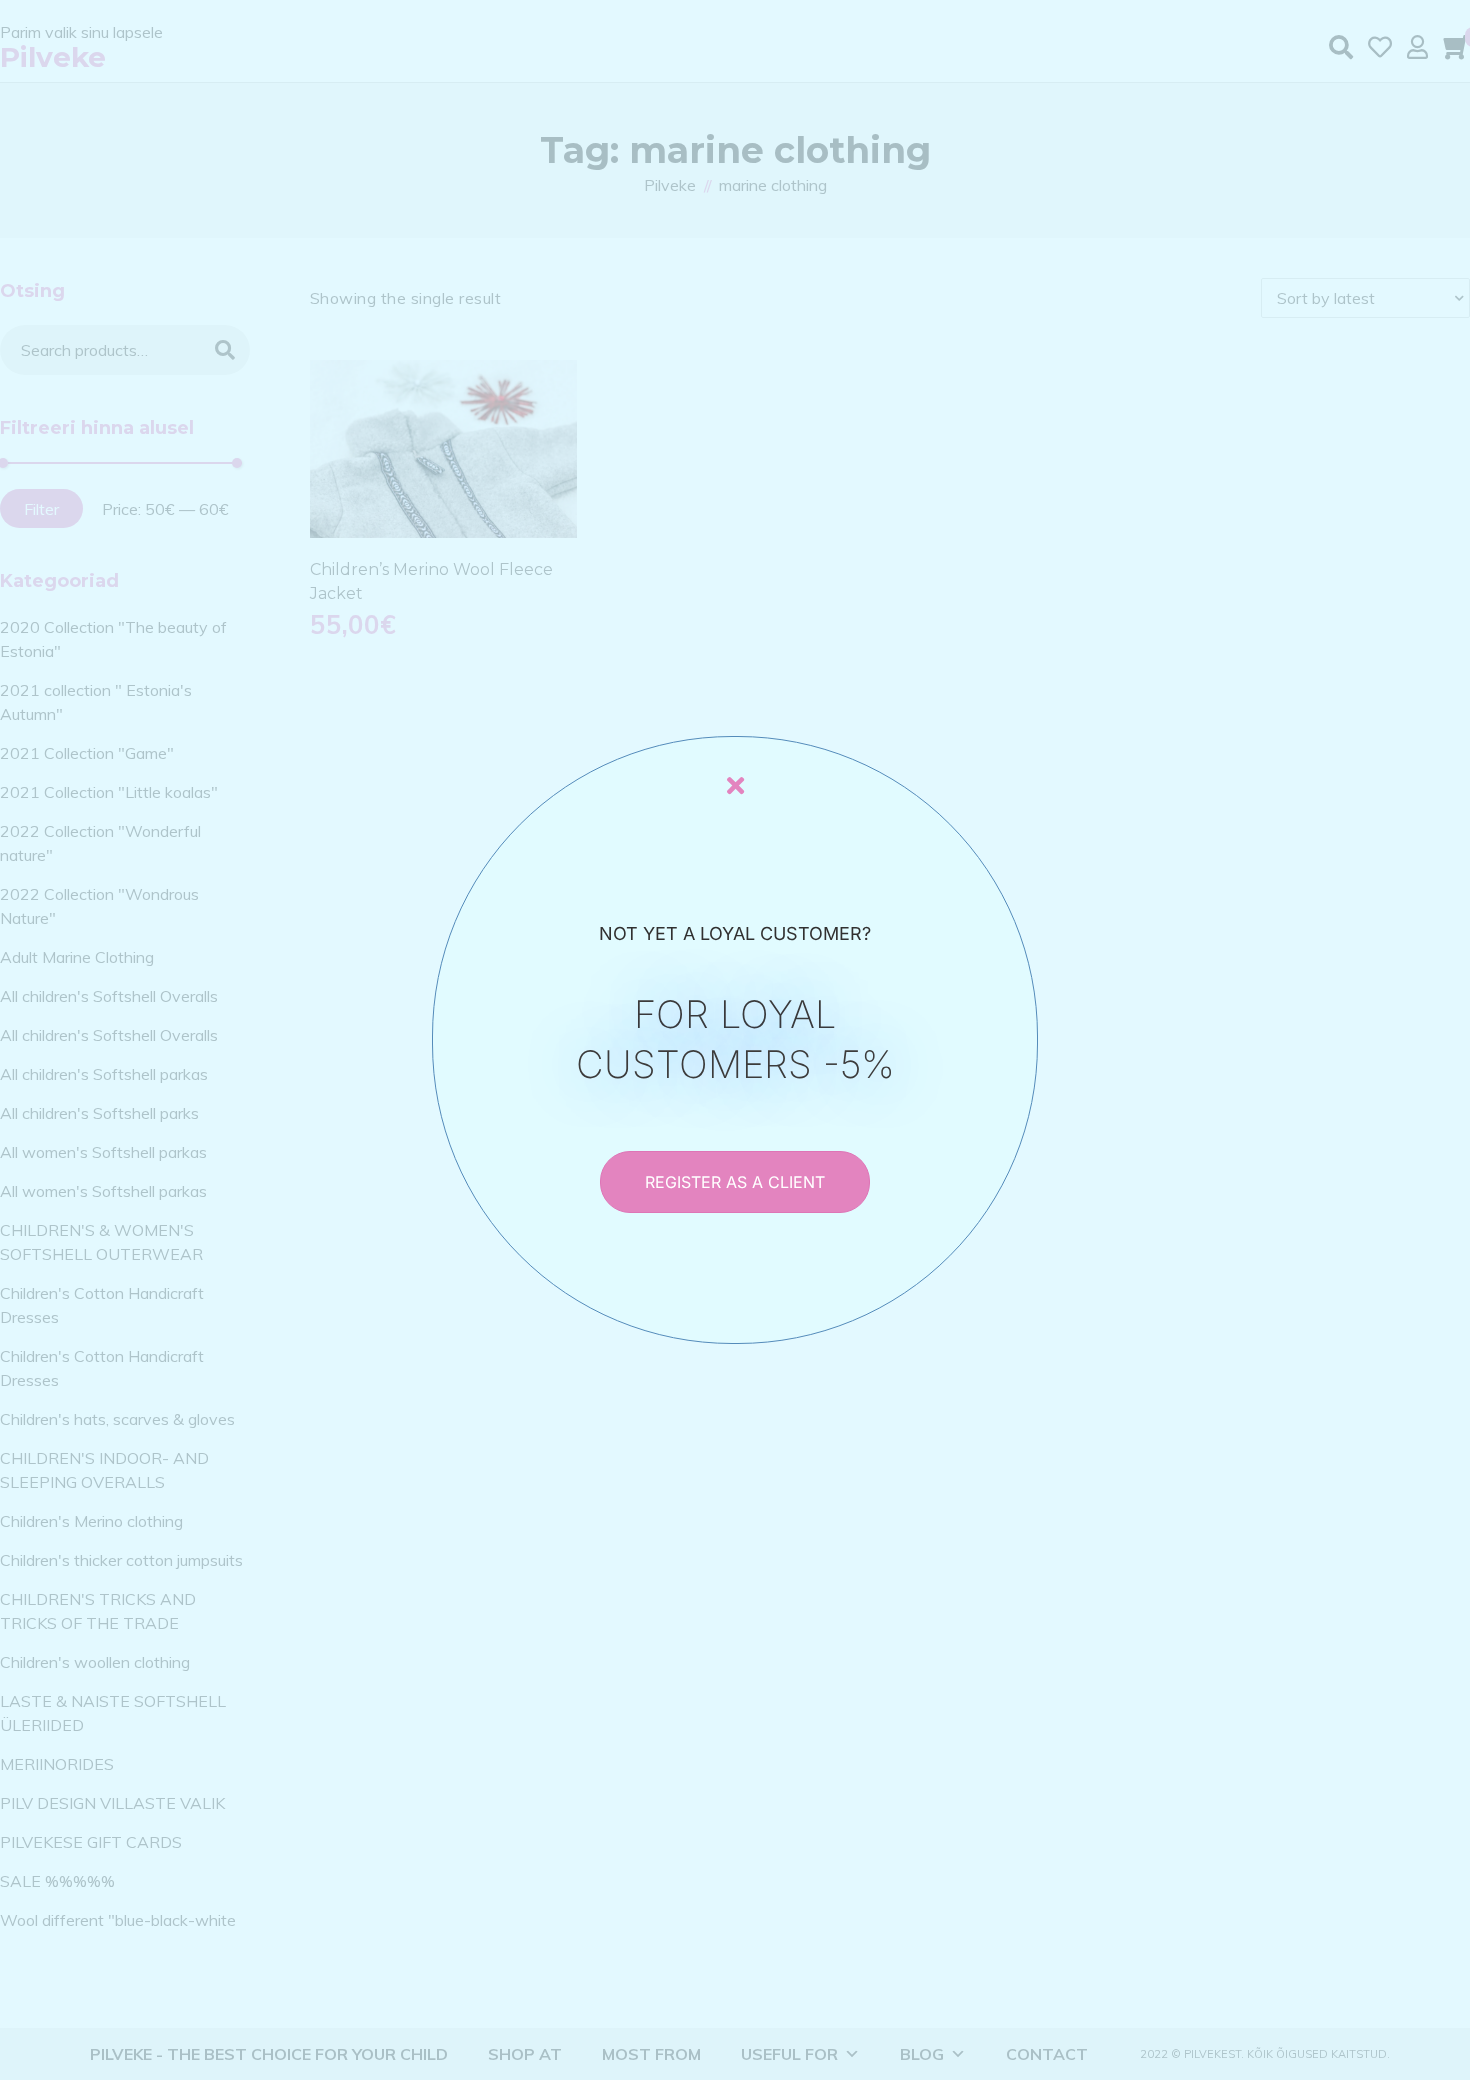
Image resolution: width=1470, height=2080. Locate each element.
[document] (735, 1040)
